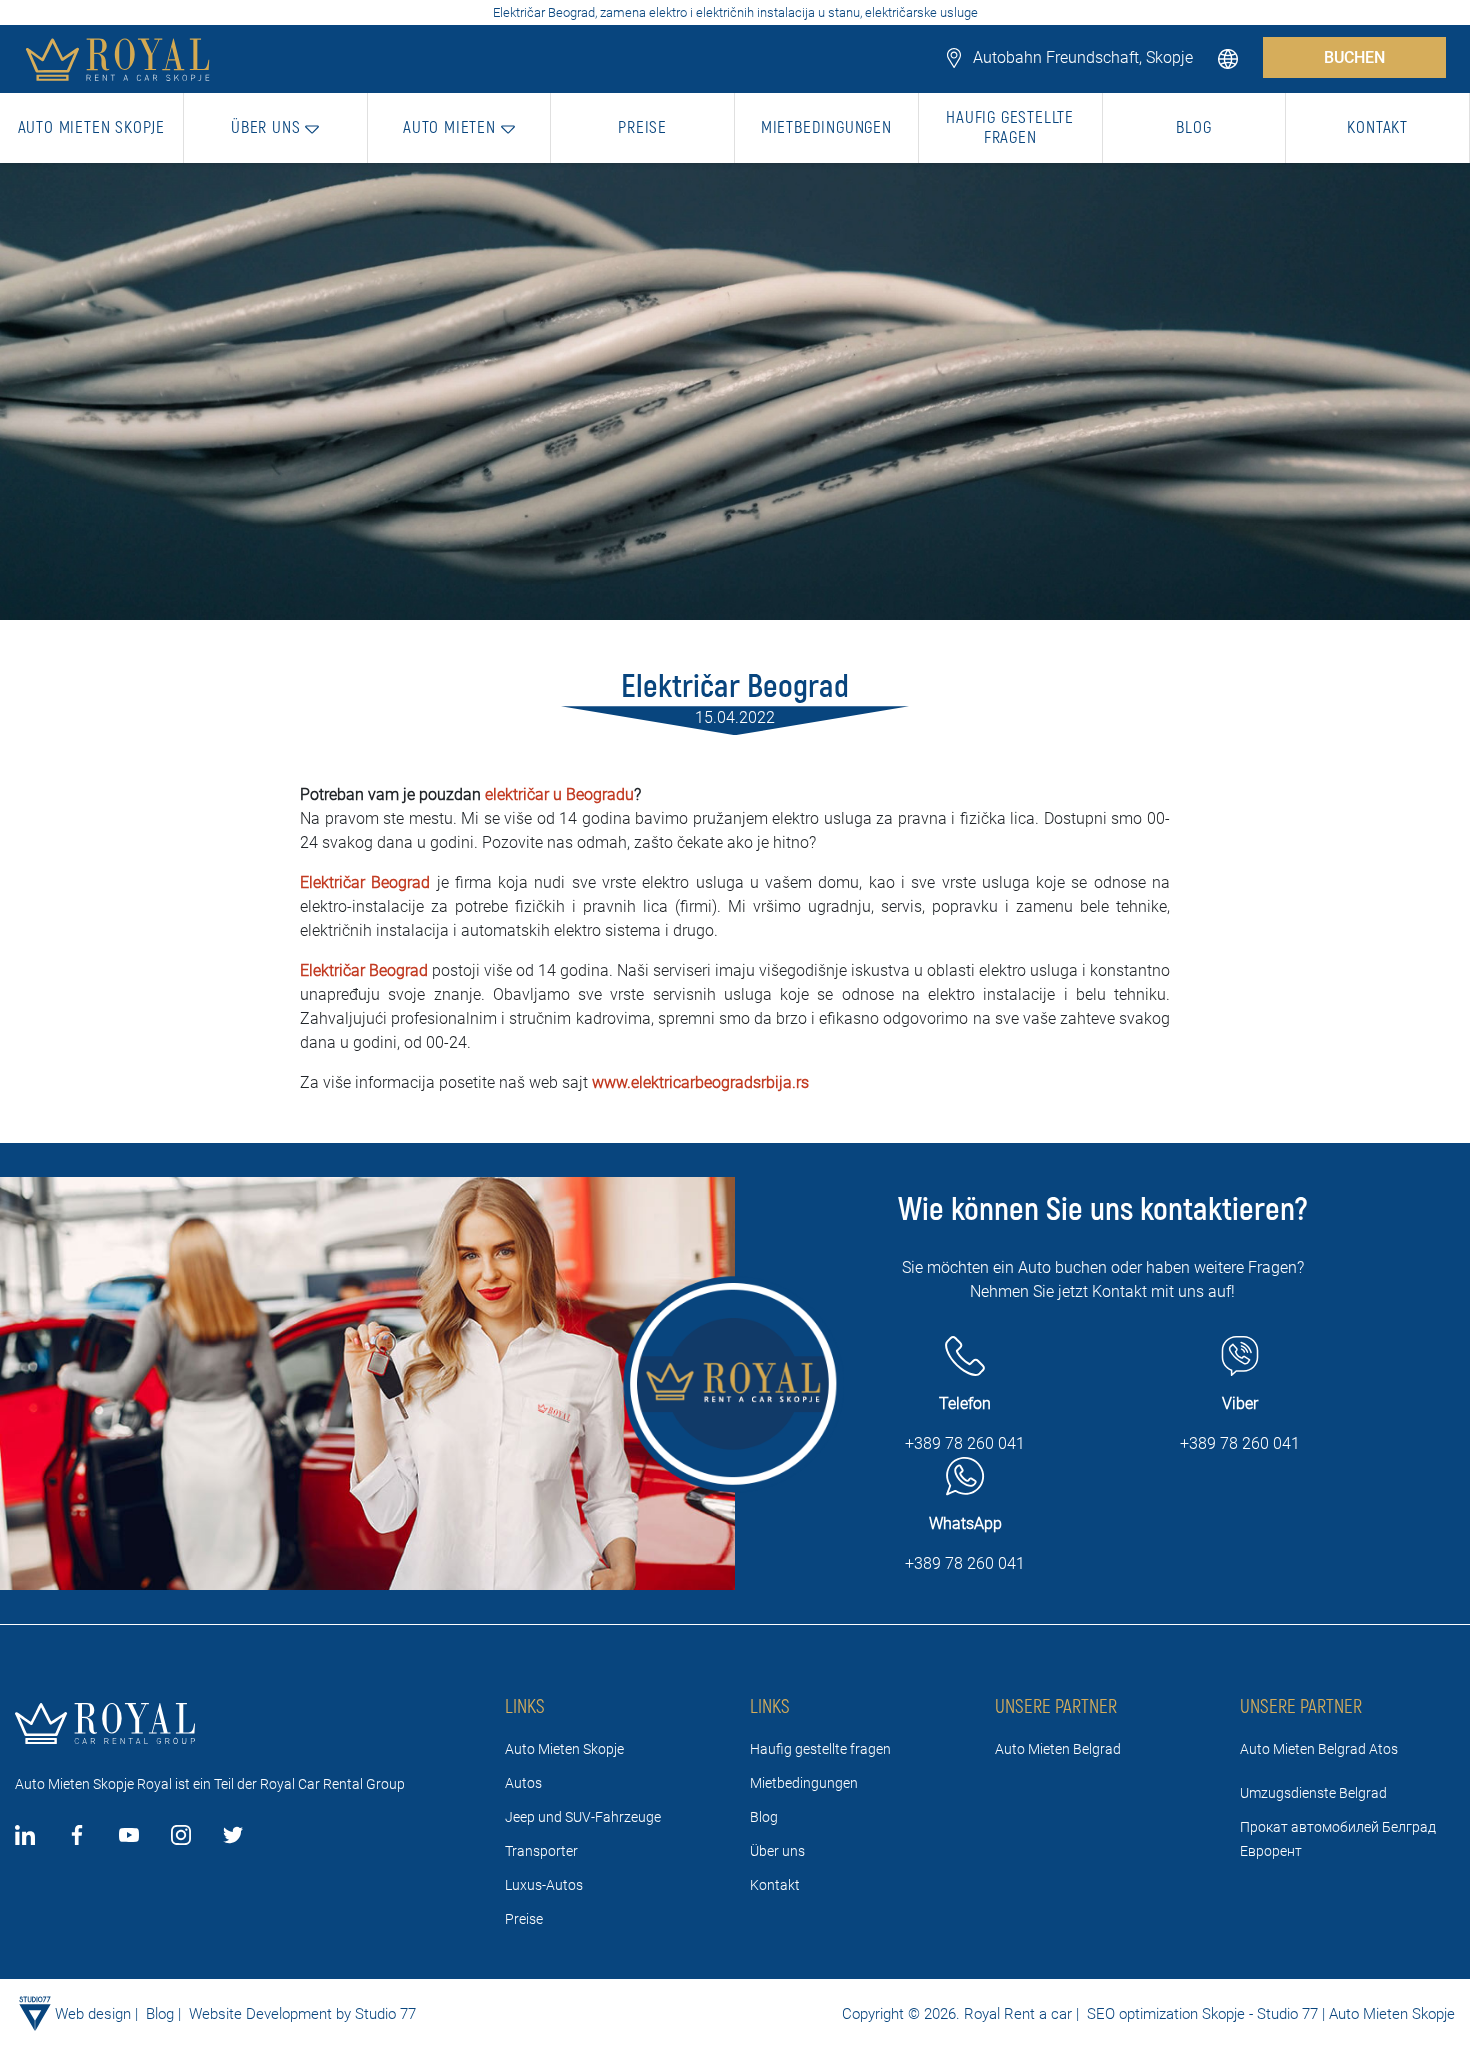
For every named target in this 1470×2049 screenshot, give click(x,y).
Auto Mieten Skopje (564, 1749)
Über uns (777, 1851)
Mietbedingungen (804, 1783)
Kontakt (775, 1885)
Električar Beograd (365, 882)
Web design (93, 2014)
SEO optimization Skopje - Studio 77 (1200, 2014)
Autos (523, 1783)
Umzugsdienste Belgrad (1313, 1793)
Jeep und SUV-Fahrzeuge (583, 1817)
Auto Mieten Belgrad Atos (1319, 1749)
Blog (764, 1817)
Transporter (541, 1851)
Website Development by (270, 2014)
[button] (1230, 57)
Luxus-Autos (544, 1885)
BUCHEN (1354, 57)
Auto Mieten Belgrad (1058, 1749)
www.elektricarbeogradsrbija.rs (700, 1082)
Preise (524, 1919)
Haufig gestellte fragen (820, 1749)
